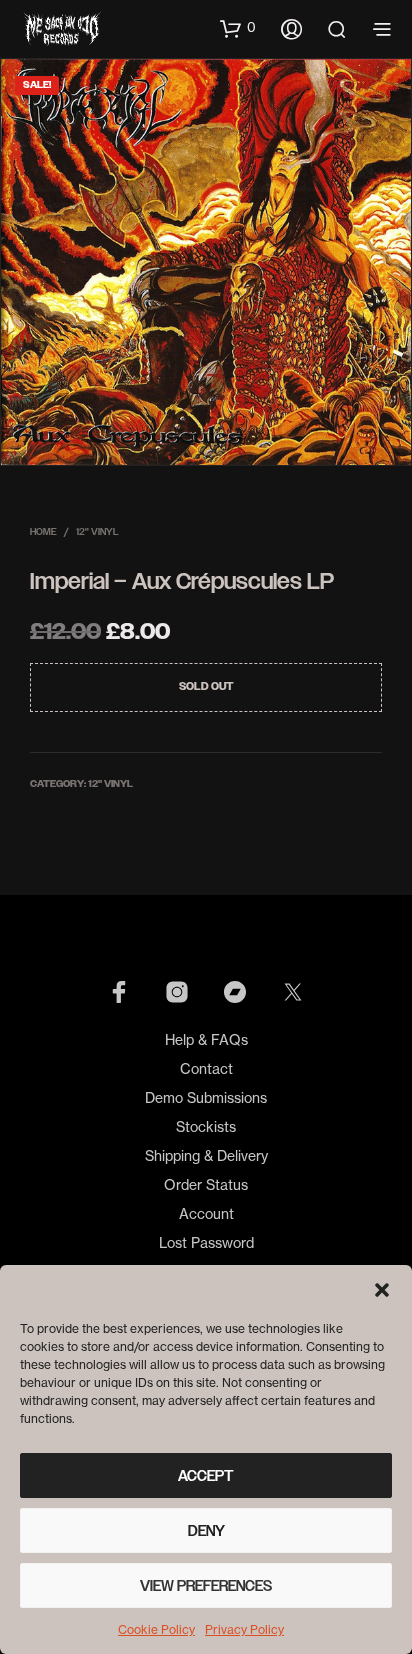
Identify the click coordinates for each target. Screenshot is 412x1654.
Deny (206, 1531)
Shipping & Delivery (206, 1155)
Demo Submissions (206, 1097)
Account (206, 1213)
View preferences (206, 1586)
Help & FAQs (206, 1039)
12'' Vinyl (97, 531)
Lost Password (206, 1242)
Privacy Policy (244, 1629)
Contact (206, 1068)
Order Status (206, 1184)
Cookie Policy (156, 1629)
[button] (382, 1290)
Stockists (206, 1126)
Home (43, 531)
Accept (206, 1476)
